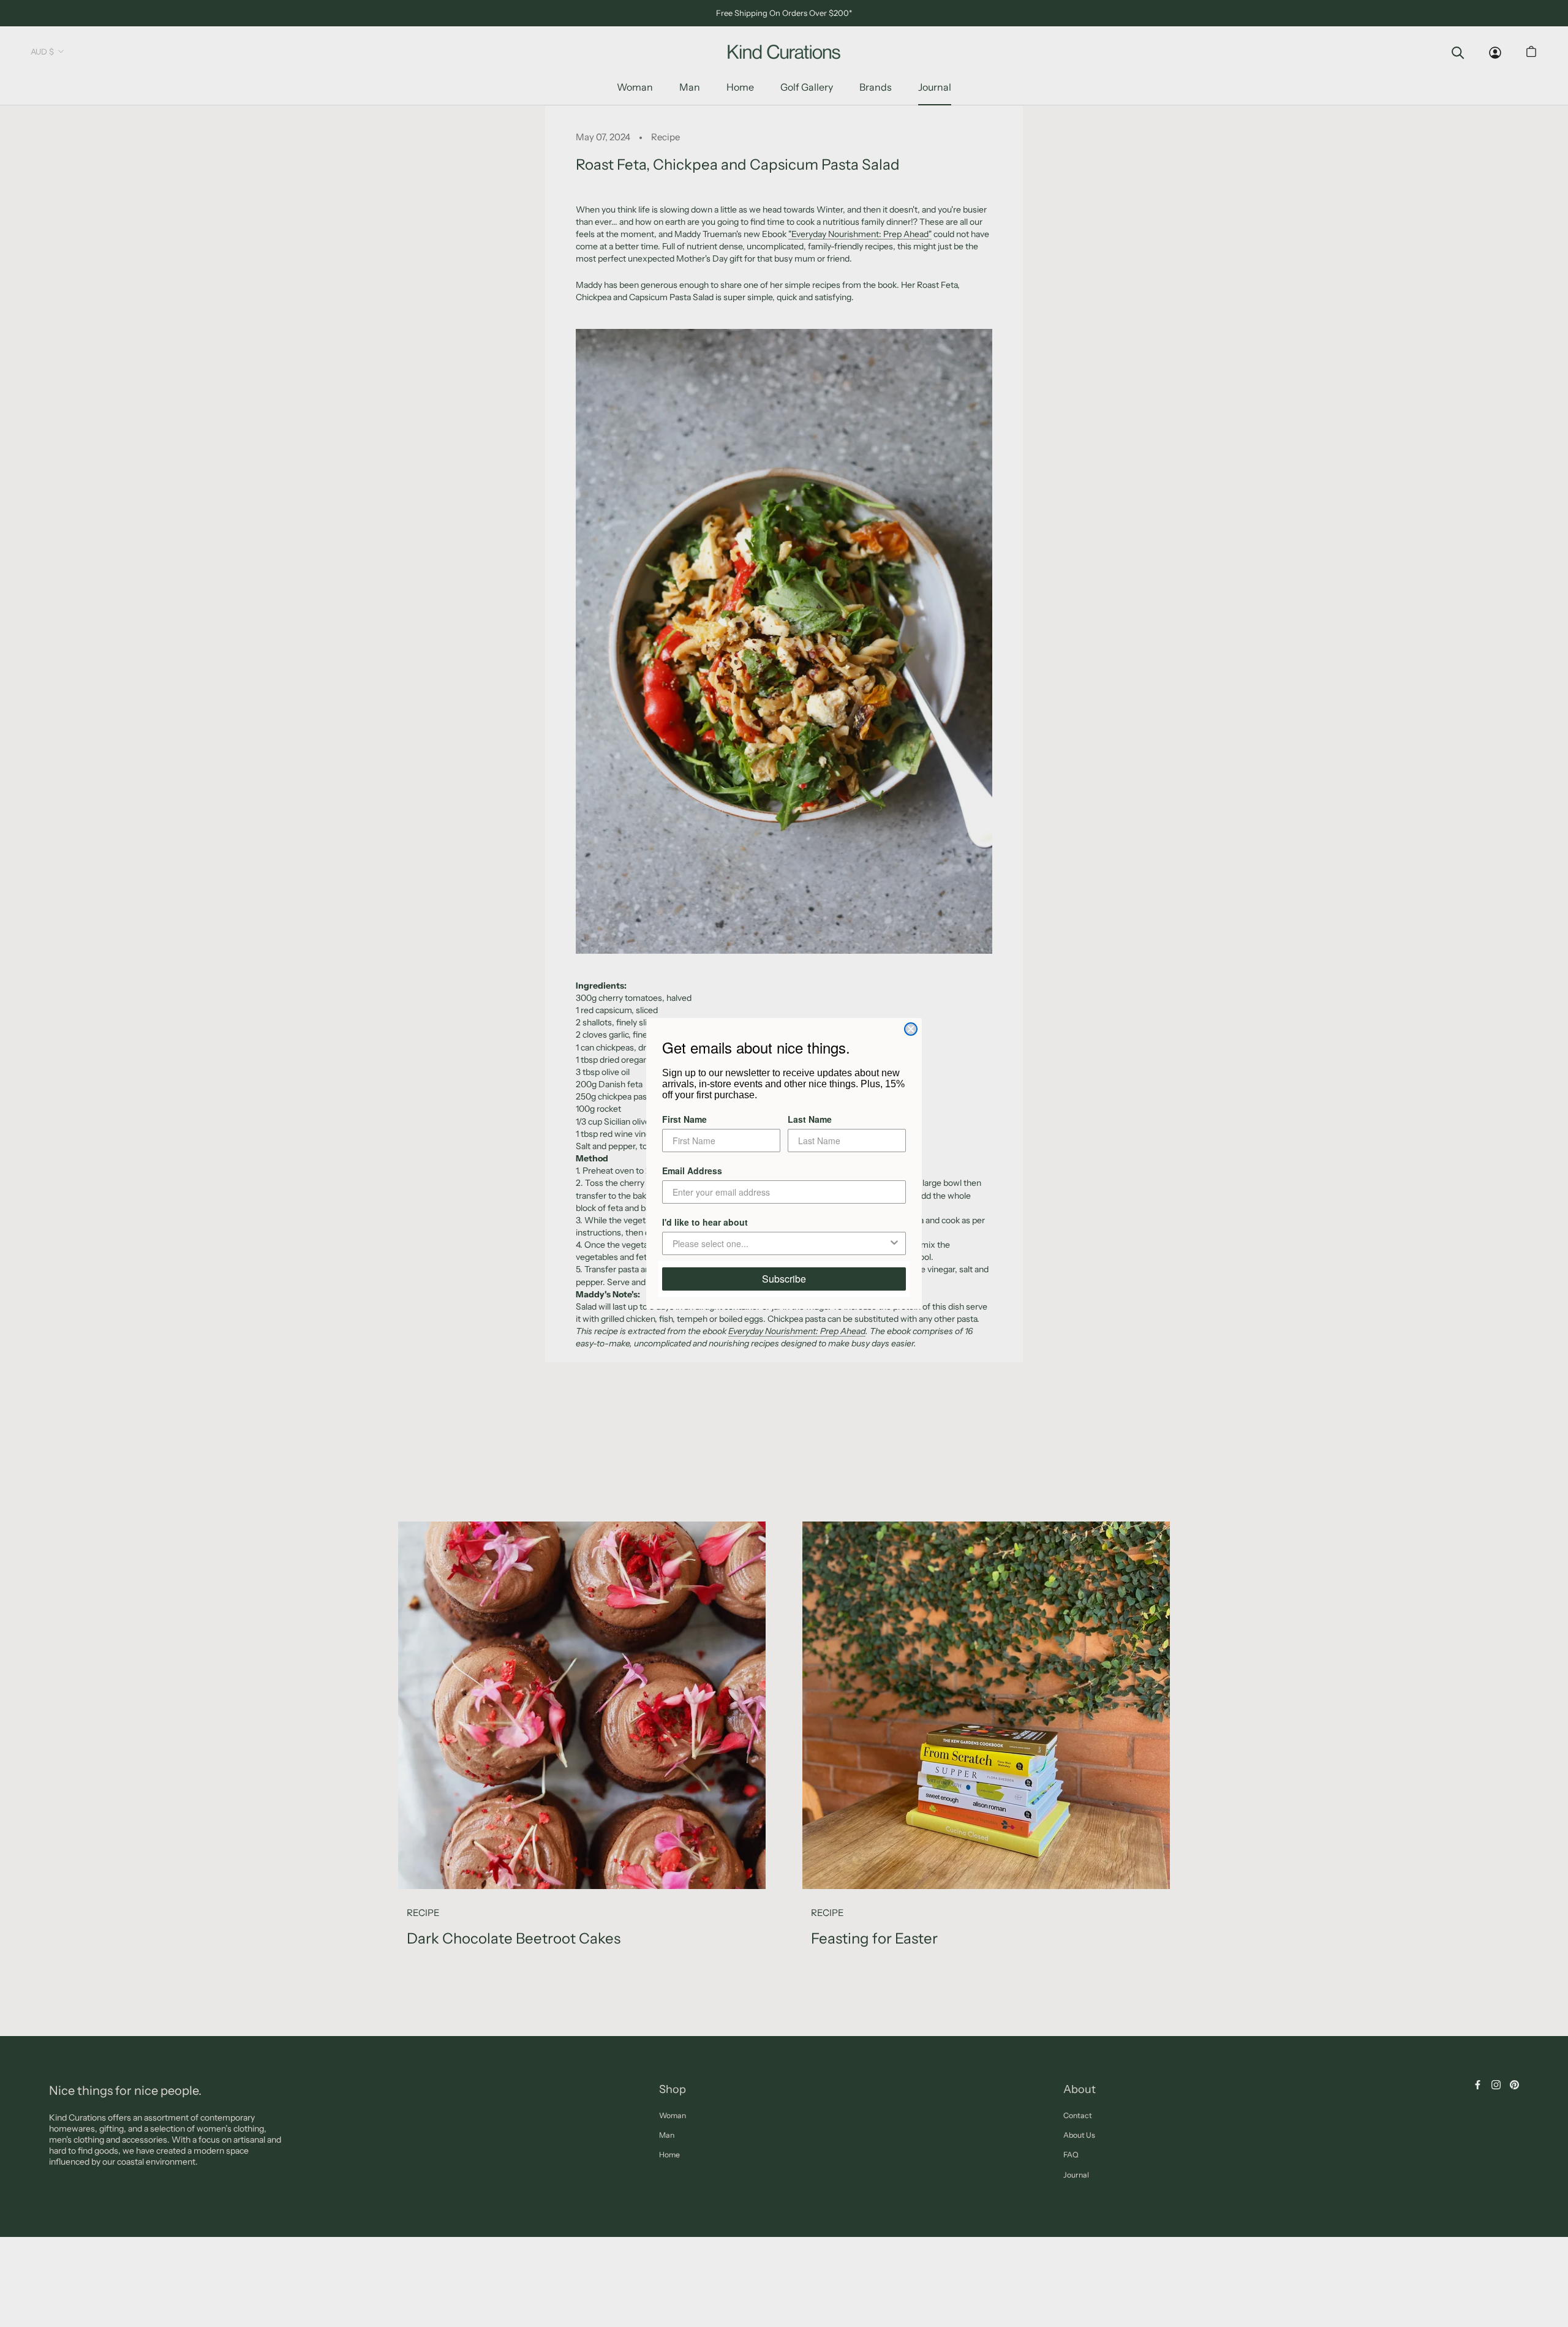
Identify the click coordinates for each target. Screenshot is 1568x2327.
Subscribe (784, 1279)
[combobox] (780, 1243)
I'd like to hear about (705, 1222)
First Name (684, 1119)
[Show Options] (894, 1243)
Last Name (810, 1119)
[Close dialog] (911, 1029)
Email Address (692, 1171)
